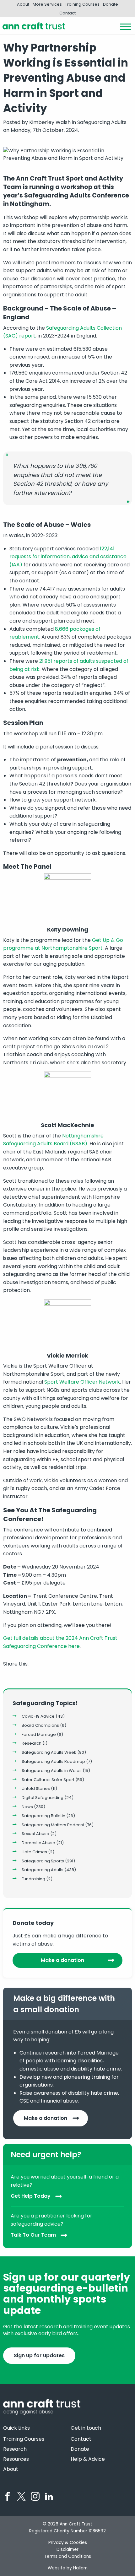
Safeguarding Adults (43, 1870)
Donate (111, 4)
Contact (67, 13)
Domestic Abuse (38, 1843)
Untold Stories (36, 1788)
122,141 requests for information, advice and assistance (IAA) (68, 557)
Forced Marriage (39, 1734)
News (27, 1807)
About (23, 4)
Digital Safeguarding (43, 1798)
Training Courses (82, 4)
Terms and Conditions (68, 2556)
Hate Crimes (34, 1852)
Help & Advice (88, 2459)
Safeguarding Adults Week (49, 1752)
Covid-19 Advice (38, 1716)
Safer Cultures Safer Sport (48, 1780)
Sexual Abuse (35, 1834)
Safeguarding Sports (43, 1861)
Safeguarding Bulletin (43, 1816)
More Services (47, 4)
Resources (16, 2459)
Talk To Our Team (33, 2235)
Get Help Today (31, 2196)
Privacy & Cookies (68, 2543)
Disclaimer (67, 2549)
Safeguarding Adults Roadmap (53, 1761)
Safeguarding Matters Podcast (53, 1825)
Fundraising (33, 1879)
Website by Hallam (68, 2568)
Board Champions (40, 1725)
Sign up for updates (39, 2355)
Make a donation (62, 1960)
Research (32, 1743)
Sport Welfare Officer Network (82, 1382)
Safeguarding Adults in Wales (52, 1771)
